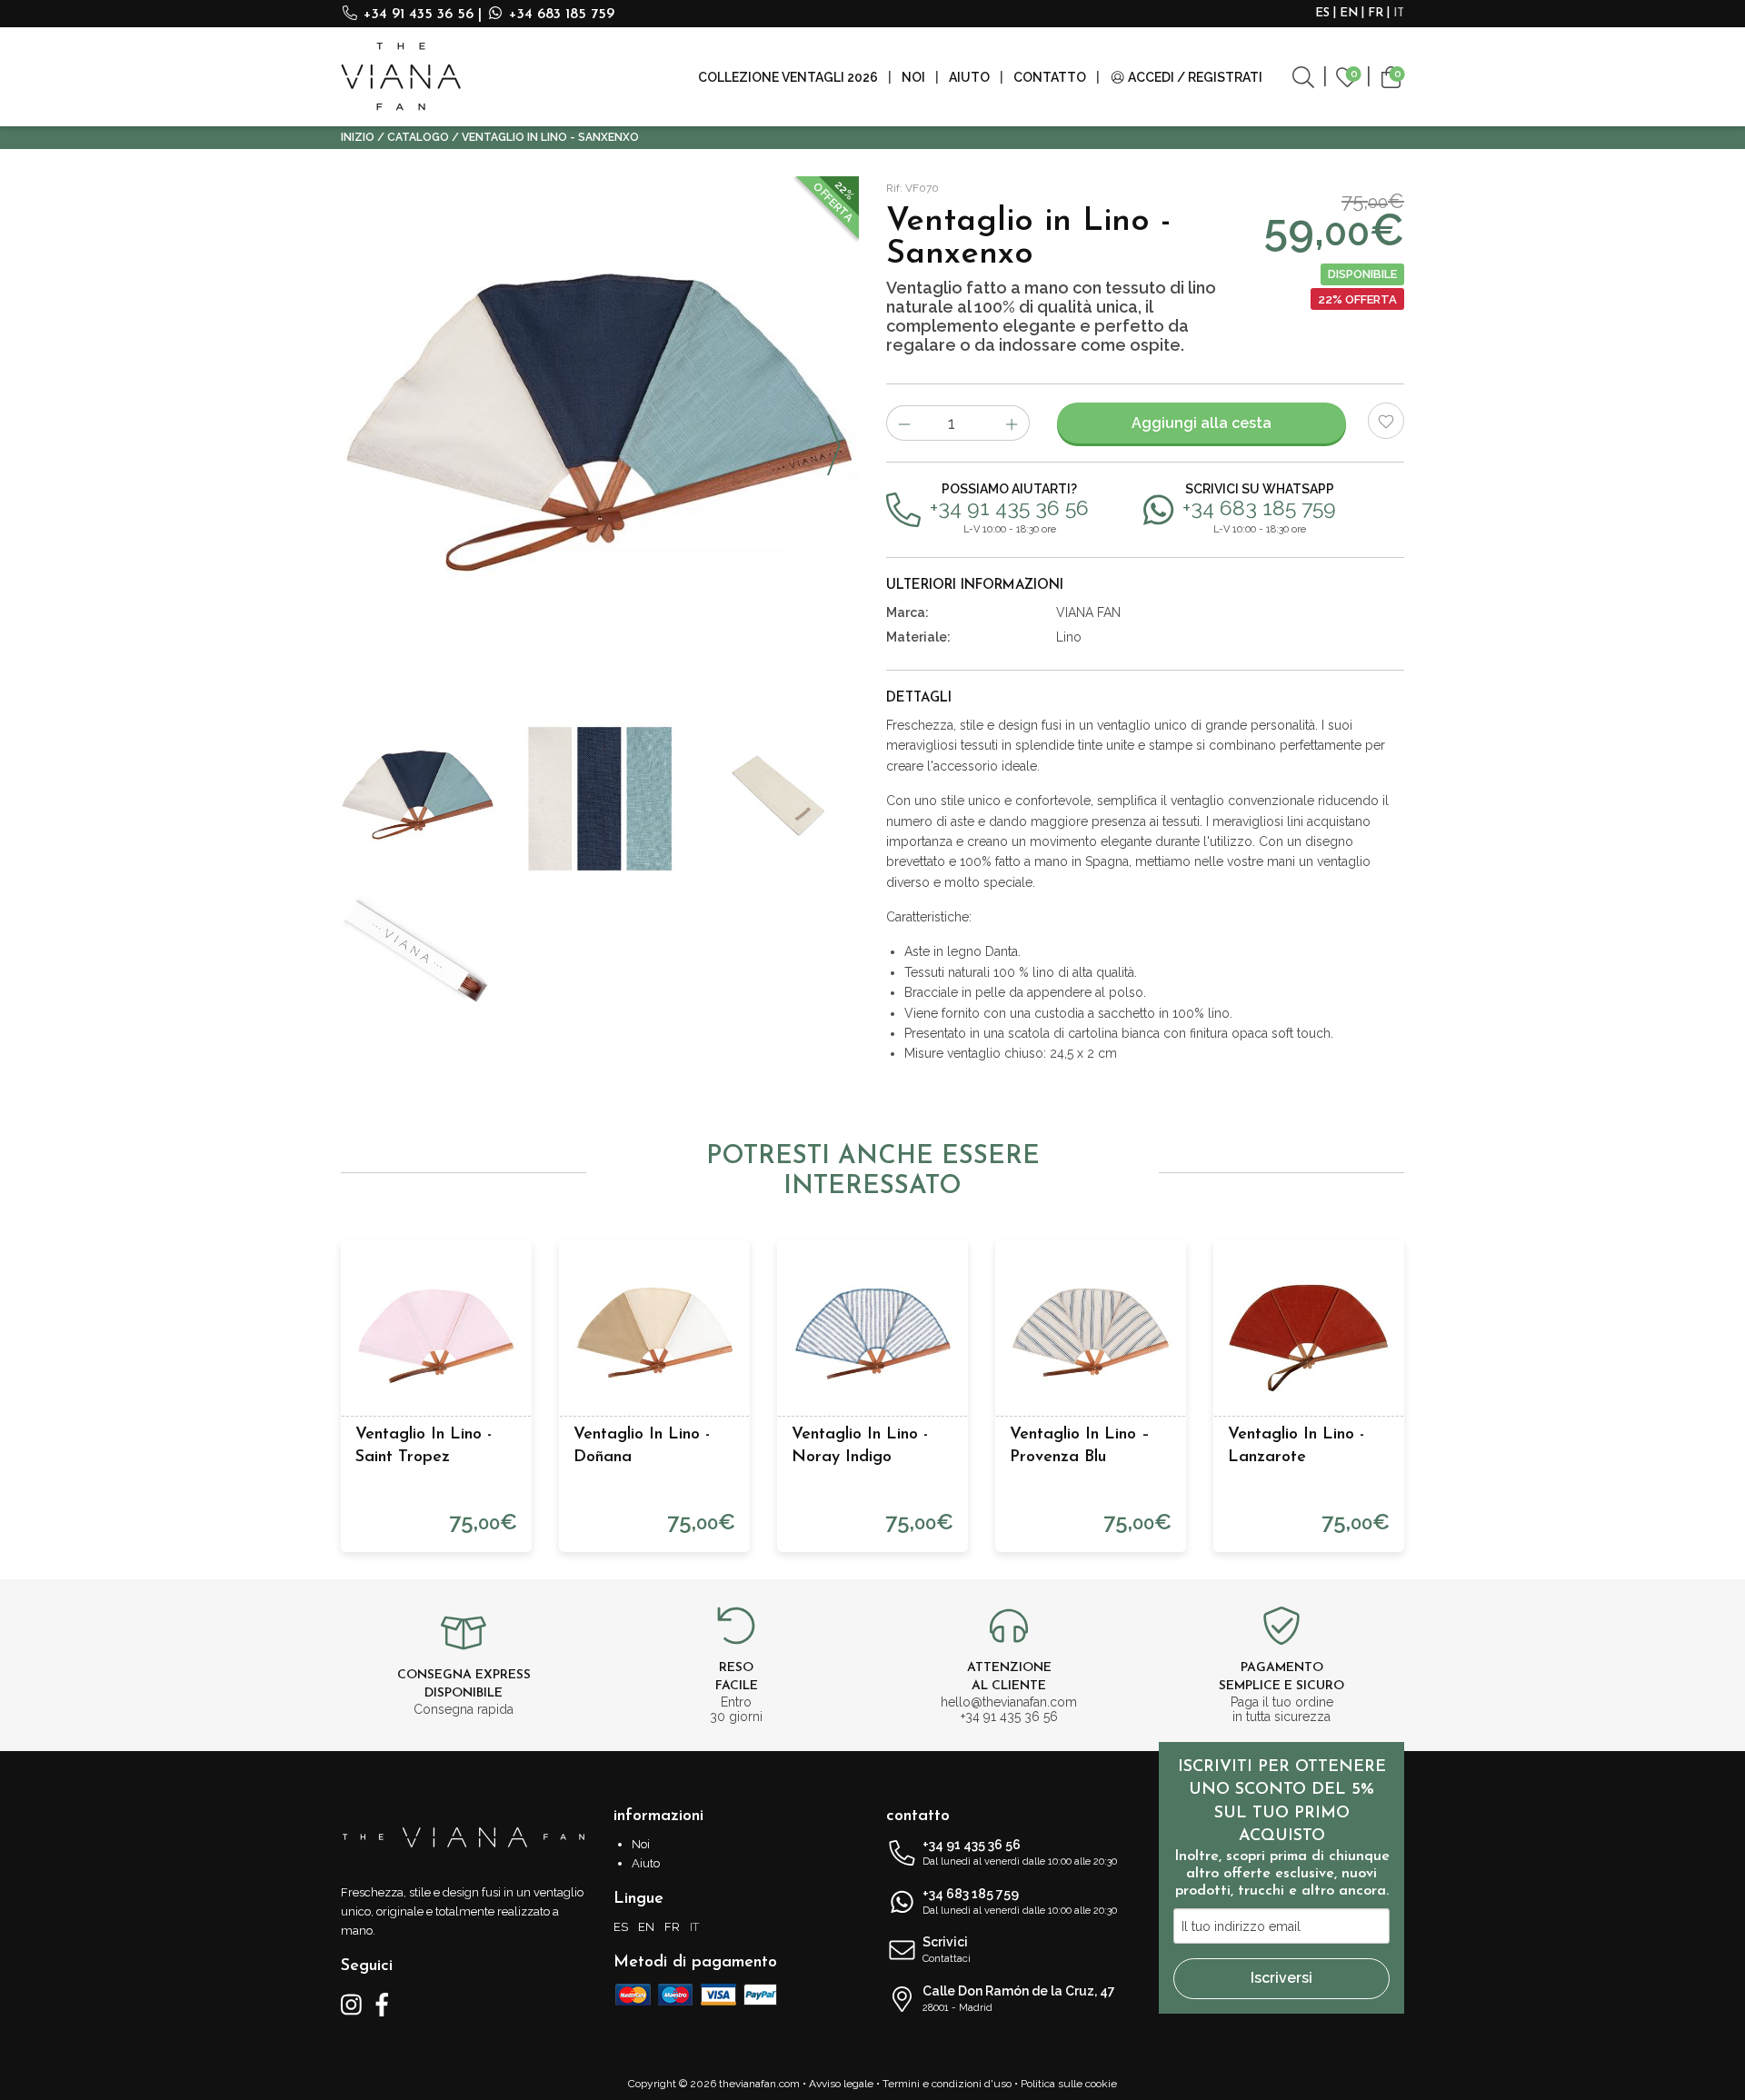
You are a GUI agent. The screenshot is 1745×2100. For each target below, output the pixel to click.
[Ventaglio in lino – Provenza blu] (1091, 1335)
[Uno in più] (1012, 423)
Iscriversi (1281, 1978)
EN (1349, 13)
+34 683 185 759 (559, 15)
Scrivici (947, 1950)
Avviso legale (841, 2084)
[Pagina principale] (401, 77)
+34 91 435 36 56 (419, 15)
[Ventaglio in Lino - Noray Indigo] (872, 1335)
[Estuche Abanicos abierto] (782, 799)
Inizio (358, 137)
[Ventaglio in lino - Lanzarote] (1309, 1335)
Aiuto (969, 77)
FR (1376, 13)
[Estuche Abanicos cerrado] (418, 953)
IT (1399, 13)
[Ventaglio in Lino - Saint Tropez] (436, 1335)
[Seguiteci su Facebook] (382, 2004)
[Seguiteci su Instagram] (351, 2004)
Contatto (1050, 77)
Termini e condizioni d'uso (947, 2084)
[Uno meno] (904, 423)
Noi (913, 77)
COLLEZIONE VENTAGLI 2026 (788, 77)
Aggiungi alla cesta (1202, 423)
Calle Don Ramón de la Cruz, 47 (1019, 1999)
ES (1322, 13)
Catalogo (418, 137)
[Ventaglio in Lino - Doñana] (654, 1335)
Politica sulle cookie (1069, 2084)
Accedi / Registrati (1194, 77)
